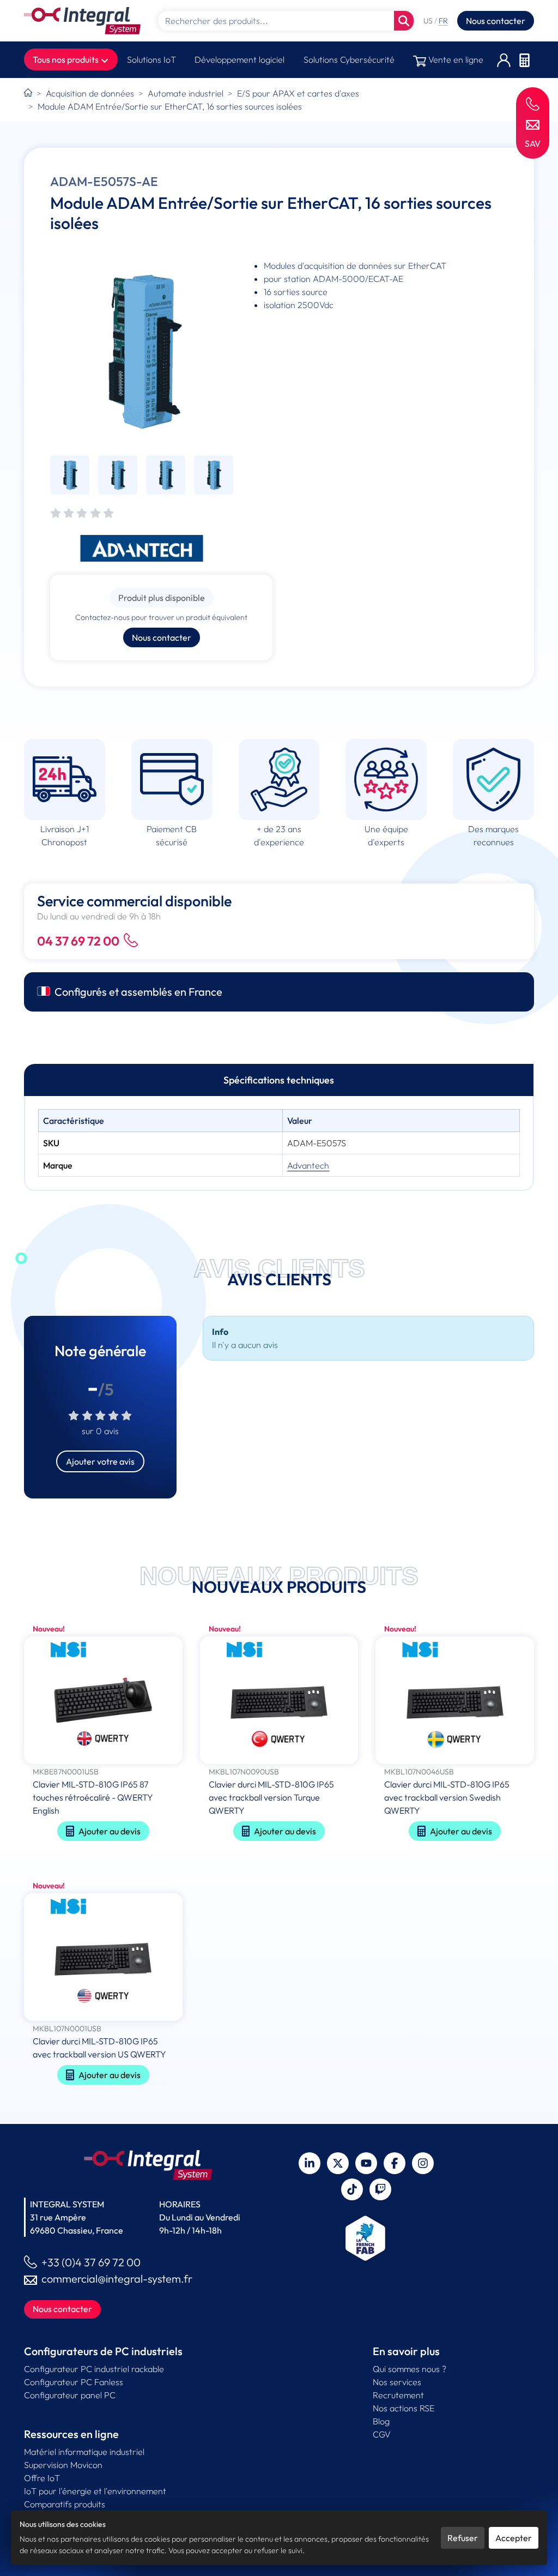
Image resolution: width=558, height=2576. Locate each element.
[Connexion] (504, 60)
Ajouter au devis (110, 1831)
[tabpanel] (279, 1143)
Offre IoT (42, 2478)
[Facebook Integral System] (395, 2163)
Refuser (463, 2538)
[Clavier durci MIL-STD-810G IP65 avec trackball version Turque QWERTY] (279, 1701)
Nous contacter (496, 21)
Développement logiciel (239, 59)
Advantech (308, 1165)
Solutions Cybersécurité (349, 59)
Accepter (514, 2538)
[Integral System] (82, 21)
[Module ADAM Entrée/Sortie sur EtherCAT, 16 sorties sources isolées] (142, 351)
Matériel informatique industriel (84, 2452)
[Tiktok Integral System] (352, 2189)
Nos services (397, 2382)
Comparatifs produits (65, 2504)
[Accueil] (28, 93)
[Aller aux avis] (82, 514)
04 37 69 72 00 (78, 941)
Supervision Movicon (63, 2465)
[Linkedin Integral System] (310, 2163)
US (429, 21)
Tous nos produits (66, 59)
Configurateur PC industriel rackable (94, 2369)
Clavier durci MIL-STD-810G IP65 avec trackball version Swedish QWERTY (447, 1797)
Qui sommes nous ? (410, 2369)
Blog (381, 2421)
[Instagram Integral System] (423, 2163)
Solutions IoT (151, 59)
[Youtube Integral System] (366, 2163)
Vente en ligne (455, 59)
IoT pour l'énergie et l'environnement (95, 2491)
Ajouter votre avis (100, 1461)
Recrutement (398, 2395)
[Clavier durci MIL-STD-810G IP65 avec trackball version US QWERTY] (103, 1958)
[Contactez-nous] (533, 124)
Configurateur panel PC (70, 2395)
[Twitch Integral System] (380, 2189)
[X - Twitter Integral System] (338, 2163)
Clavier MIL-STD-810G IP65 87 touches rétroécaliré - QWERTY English (93, 1797)
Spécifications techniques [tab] (279, 1080)
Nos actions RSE (404, 2408)
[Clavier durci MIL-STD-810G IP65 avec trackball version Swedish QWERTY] (455, 1701)
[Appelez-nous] (533, 103)
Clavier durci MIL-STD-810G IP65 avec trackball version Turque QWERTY (271, 1797)
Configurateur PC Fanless (74, 2382)
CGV (382, 2434)
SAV (533, 143)
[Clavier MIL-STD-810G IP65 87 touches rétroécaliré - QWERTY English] (103, 1701)
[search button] (404, 21)
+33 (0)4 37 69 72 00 (91, 2262)
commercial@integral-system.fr (117, 2279)
